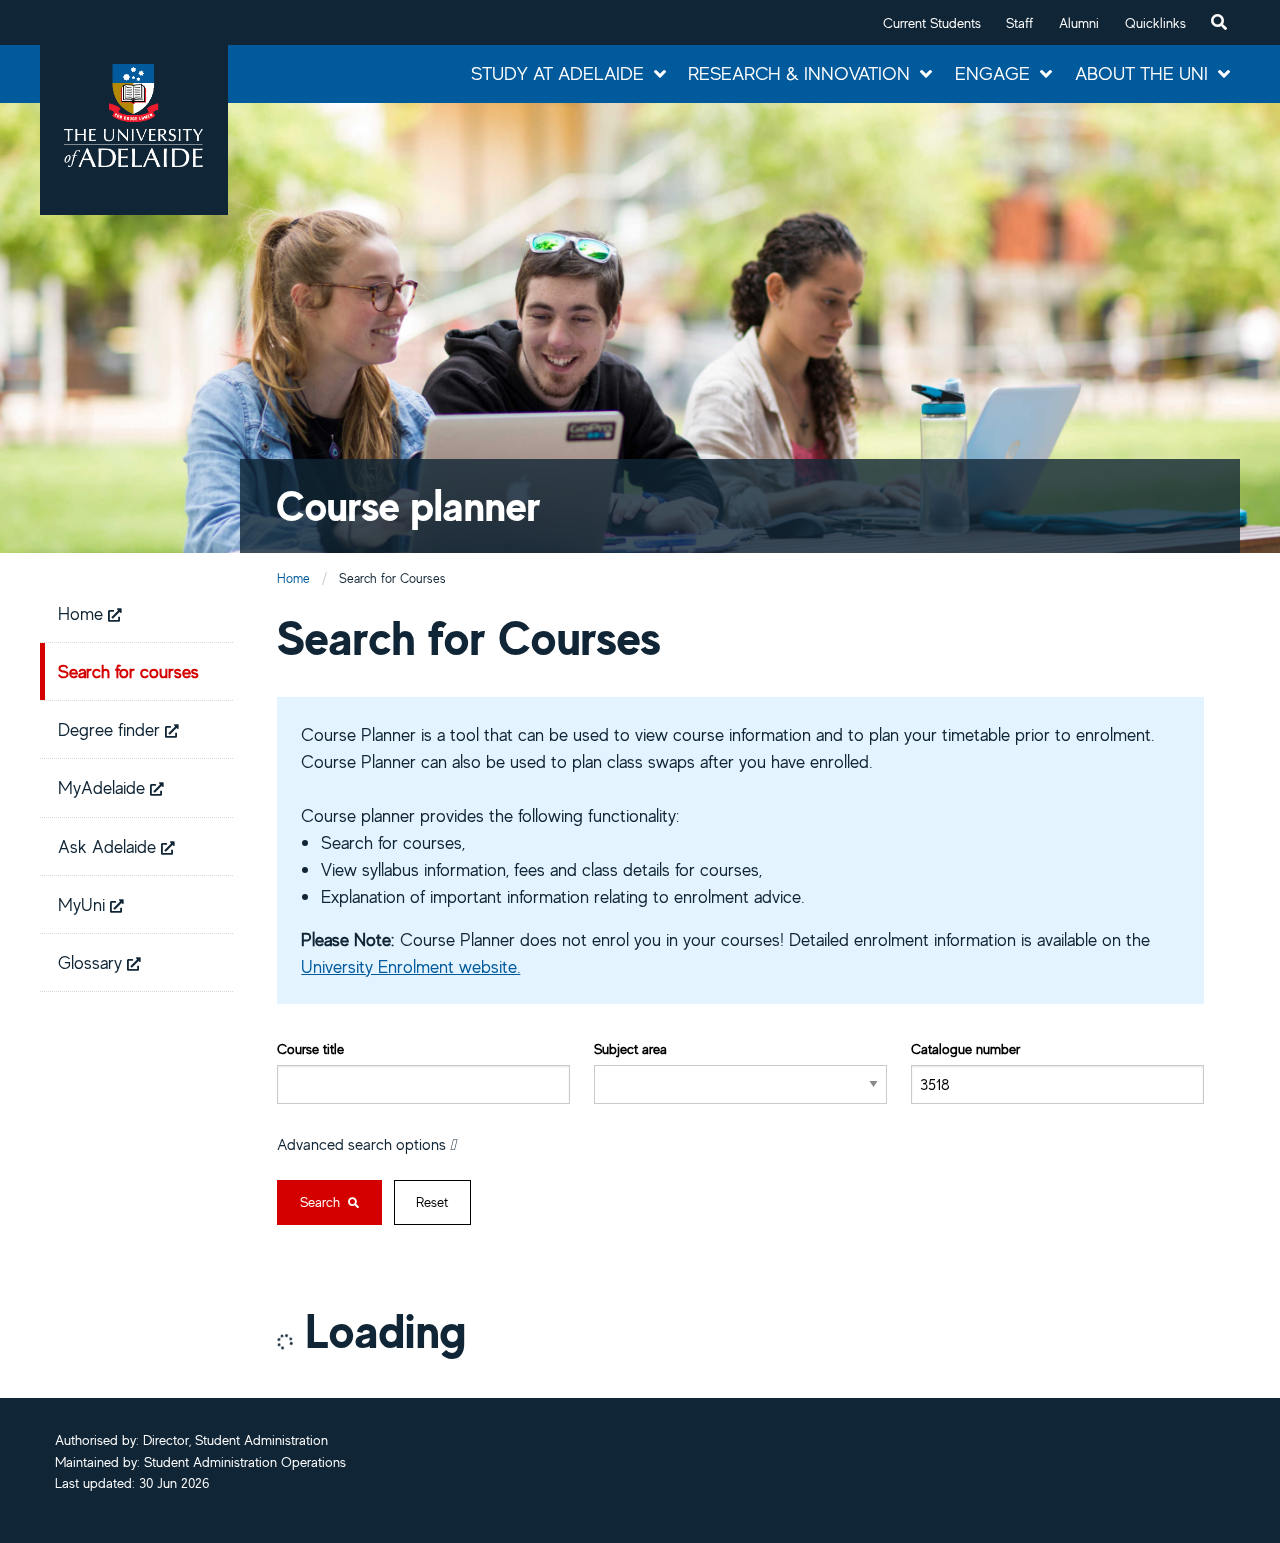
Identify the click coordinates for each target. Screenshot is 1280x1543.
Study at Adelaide (557, 73)
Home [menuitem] (83, 613)
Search (322, 1202)
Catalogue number (965, 1048)
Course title (310, 1048)
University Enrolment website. (410, 966)
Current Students (932, 23)
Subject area (630, 1048)
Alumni (1079, 23)
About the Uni (1141, 73)
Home (293, 578)
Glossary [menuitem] (92, 962)
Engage (992, 73)
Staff (1019, 23)
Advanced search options (363, 1144)
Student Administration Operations (245, 1462)
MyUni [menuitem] (84, 904)
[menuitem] (1219, 22)
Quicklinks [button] (1155, 23)
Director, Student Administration (235, 1440)
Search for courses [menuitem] (128, 671)
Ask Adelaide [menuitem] (109, 846)
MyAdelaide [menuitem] (104, 787)
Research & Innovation (799, 73)
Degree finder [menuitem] (111, 729)
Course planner (408, 505)
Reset (432, 1202)
